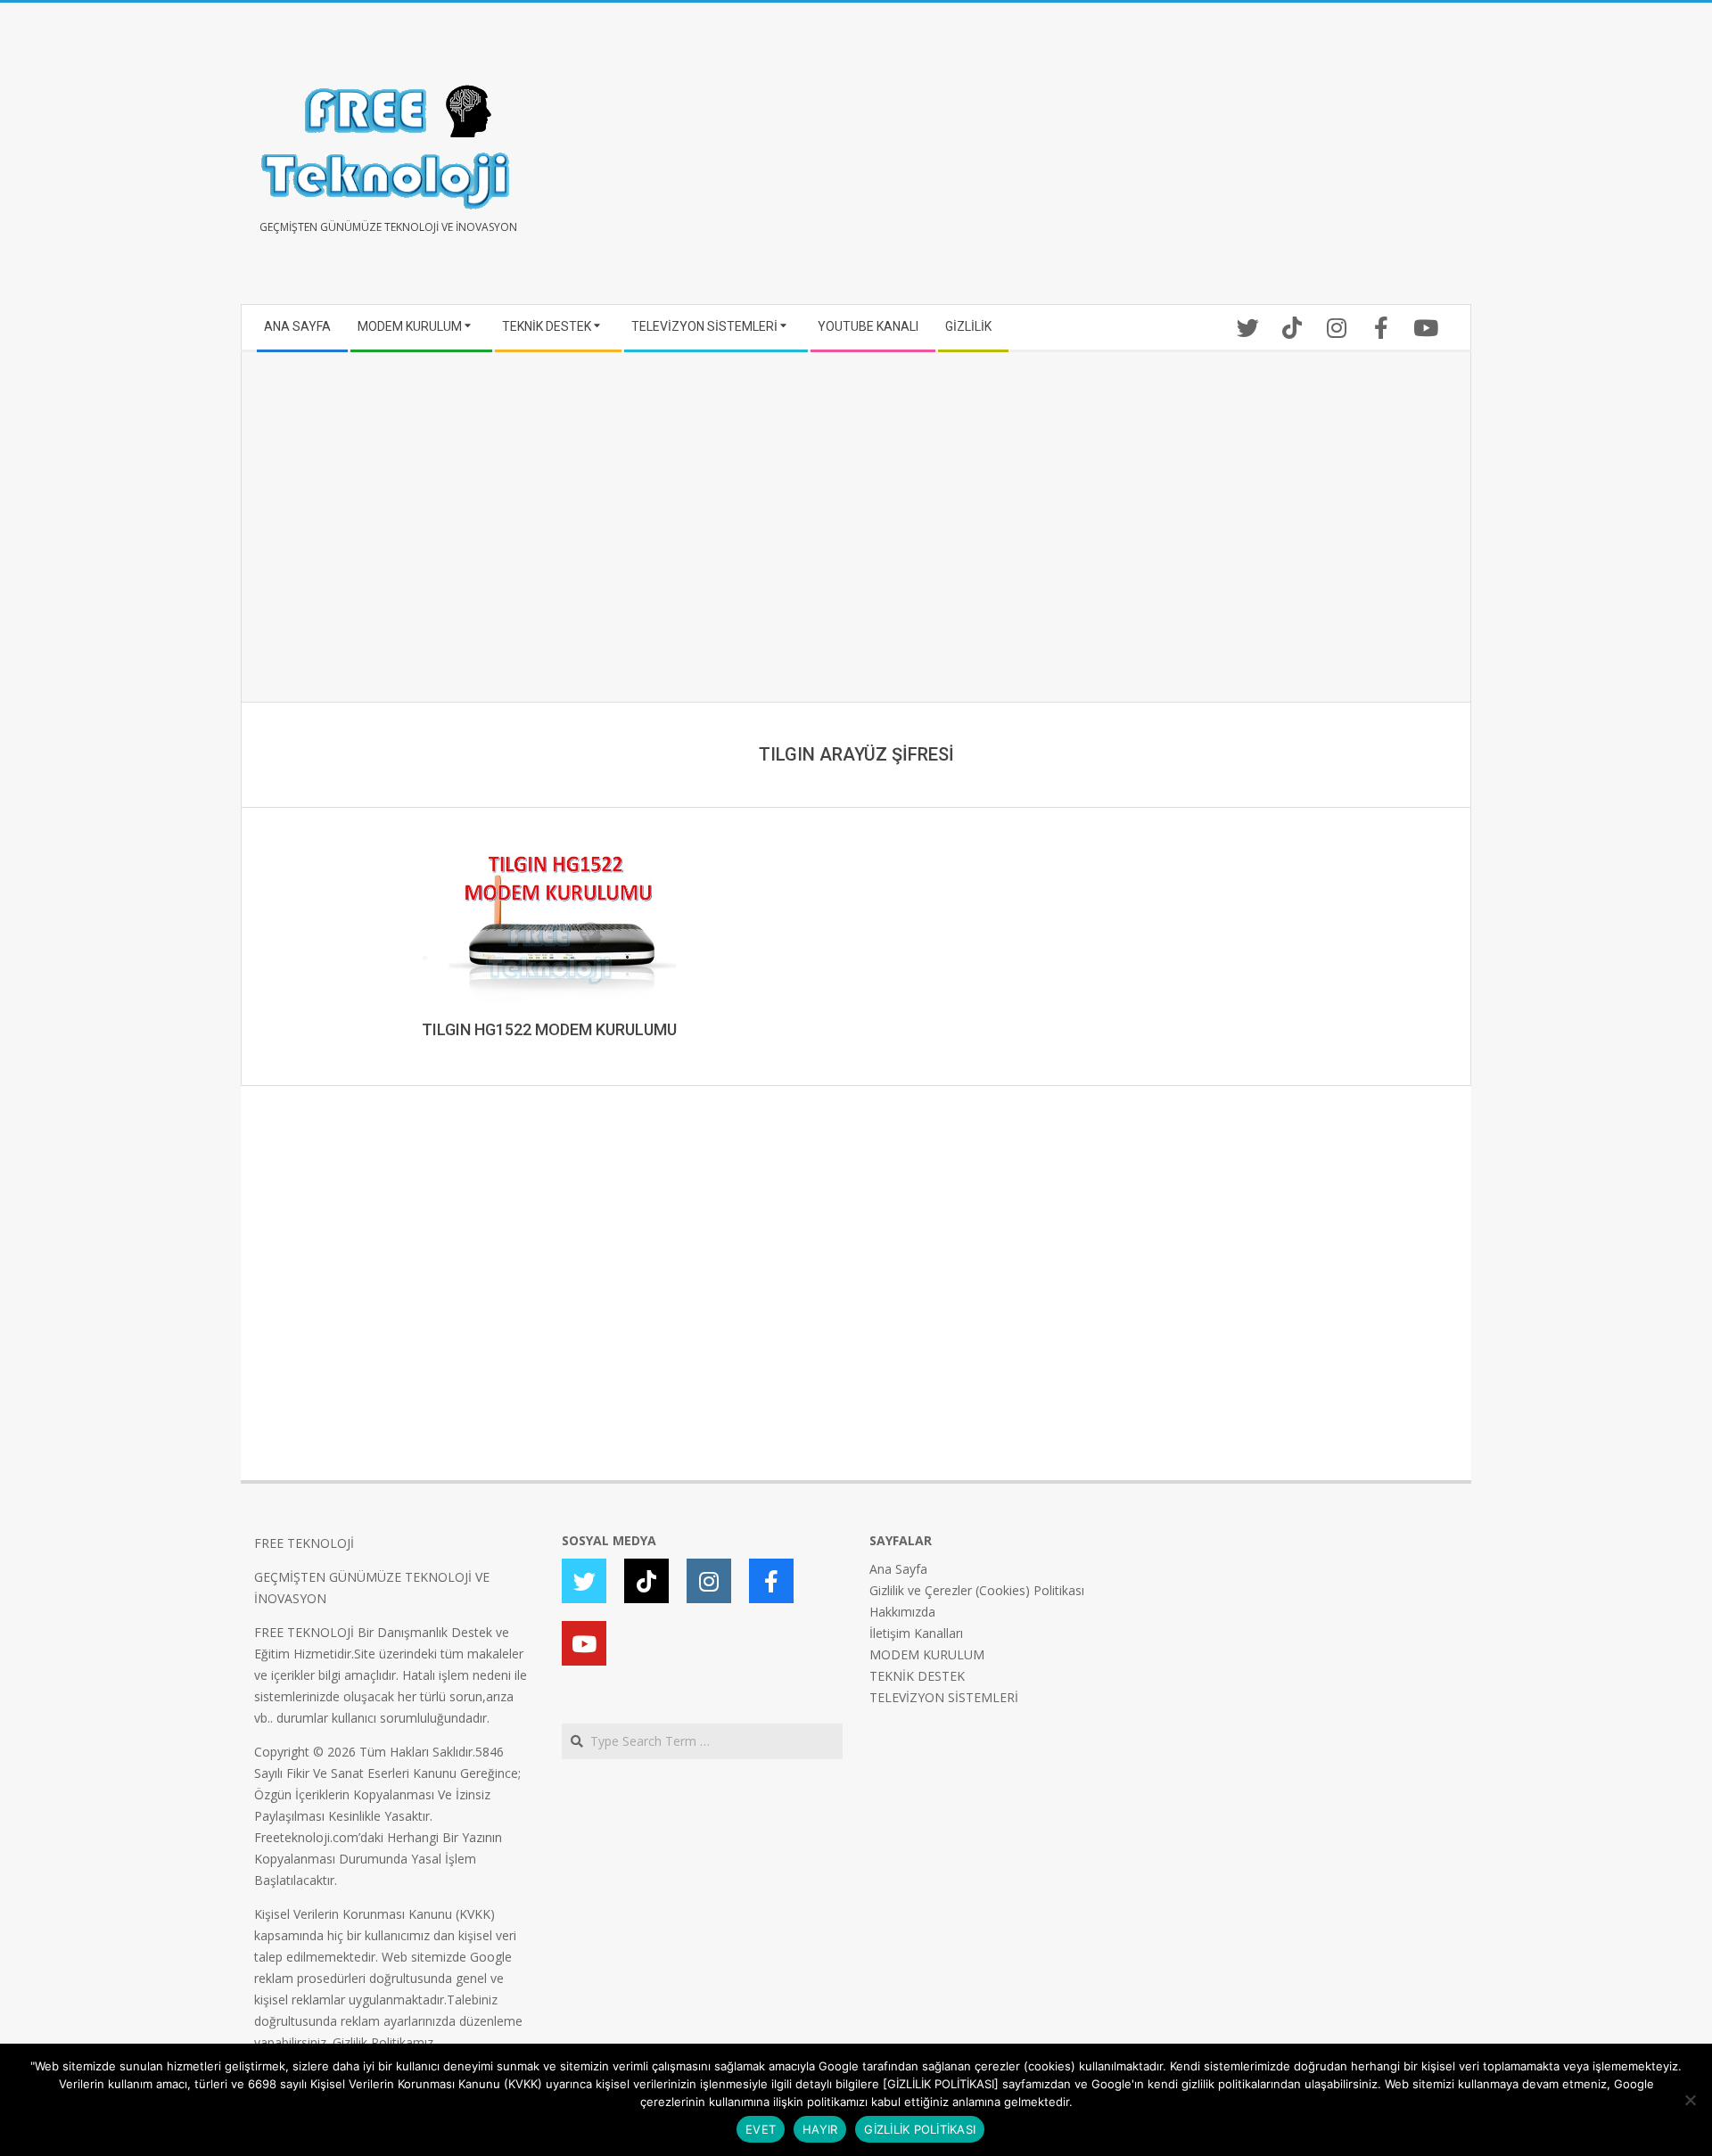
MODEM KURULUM (927, 1654)
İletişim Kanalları (916, 1633)
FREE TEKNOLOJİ (304, 1543)
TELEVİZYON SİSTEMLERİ (944, 1697)
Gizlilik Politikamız (383, 2042)
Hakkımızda (902, 1612)
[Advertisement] (1157, 160)
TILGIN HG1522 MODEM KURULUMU (549, 1029)
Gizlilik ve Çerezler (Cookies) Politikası (977, 1590)
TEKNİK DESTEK (917, 1676)
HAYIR (820, 2129)
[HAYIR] (1690, 2100)
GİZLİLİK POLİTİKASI (920, 2129)
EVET (761, 2129)
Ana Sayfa (898, 1569)
